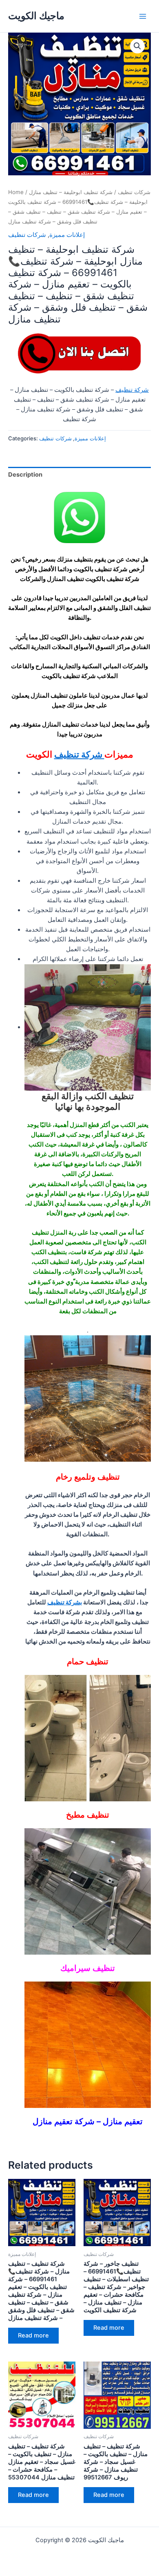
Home (16, 192)
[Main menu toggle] (143, 16)
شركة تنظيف (132, 390)
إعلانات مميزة (67, 235)
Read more (33, 2335)
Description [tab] (25, 475)
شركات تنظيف (134, 192)
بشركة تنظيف (65, 1602)
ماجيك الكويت (36, 16)
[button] (137, 46)
